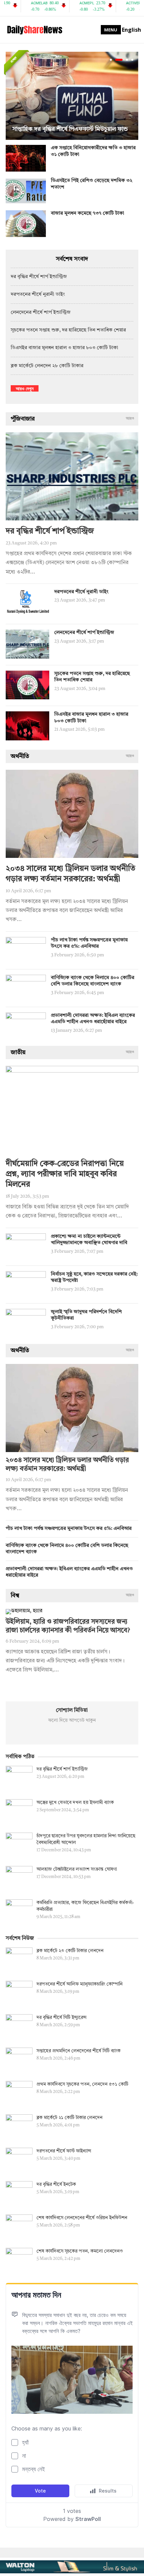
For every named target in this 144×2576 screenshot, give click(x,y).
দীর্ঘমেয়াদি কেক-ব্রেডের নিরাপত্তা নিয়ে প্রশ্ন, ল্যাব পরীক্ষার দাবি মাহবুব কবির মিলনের (65, 1174)
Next (132, 96)
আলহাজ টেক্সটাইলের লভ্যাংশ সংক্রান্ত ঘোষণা (77, 1869)
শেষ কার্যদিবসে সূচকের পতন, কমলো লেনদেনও (80, 2251)
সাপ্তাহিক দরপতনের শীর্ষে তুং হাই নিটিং (60, 129)
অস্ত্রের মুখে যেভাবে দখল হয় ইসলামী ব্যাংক (75, 1803)
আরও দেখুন (25, 388)
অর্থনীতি (20, 756)
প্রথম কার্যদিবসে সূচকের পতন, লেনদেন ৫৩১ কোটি (82, 2084)
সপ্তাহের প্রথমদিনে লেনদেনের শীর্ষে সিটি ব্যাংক (79, 2051)
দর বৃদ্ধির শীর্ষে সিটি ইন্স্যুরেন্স (61, 2018)
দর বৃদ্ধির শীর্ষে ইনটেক (56, 2184)
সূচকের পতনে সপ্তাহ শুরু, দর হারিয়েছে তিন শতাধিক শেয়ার (68, 330)
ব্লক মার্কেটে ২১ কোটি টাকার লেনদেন (69, 2118)
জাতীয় (18, 1052)
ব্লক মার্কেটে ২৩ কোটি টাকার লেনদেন (70, 1951)
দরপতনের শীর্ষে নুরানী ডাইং (38, 295)
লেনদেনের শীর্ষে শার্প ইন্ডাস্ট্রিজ (41, 313)
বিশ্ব (15, 1596)
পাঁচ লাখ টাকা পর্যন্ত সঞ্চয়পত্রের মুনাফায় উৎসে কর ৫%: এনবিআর (69, 1529)
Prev (12, 96)
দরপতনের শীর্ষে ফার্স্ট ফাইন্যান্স (64, 2151)
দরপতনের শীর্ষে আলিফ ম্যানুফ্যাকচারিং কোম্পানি (80, 1984)
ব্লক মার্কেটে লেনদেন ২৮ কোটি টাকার (47, 366)
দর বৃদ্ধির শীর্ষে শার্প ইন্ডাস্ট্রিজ (39, 277)
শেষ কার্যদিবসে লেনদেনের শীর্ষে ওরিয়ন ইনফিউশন (82, 2218)
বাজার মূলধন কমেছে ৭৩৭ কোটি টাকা (88, 213)
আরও (130, 419)
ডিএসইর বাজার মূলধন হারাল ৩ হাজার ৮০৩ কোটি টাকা (64, 348)
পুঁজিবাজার (23, 419)
